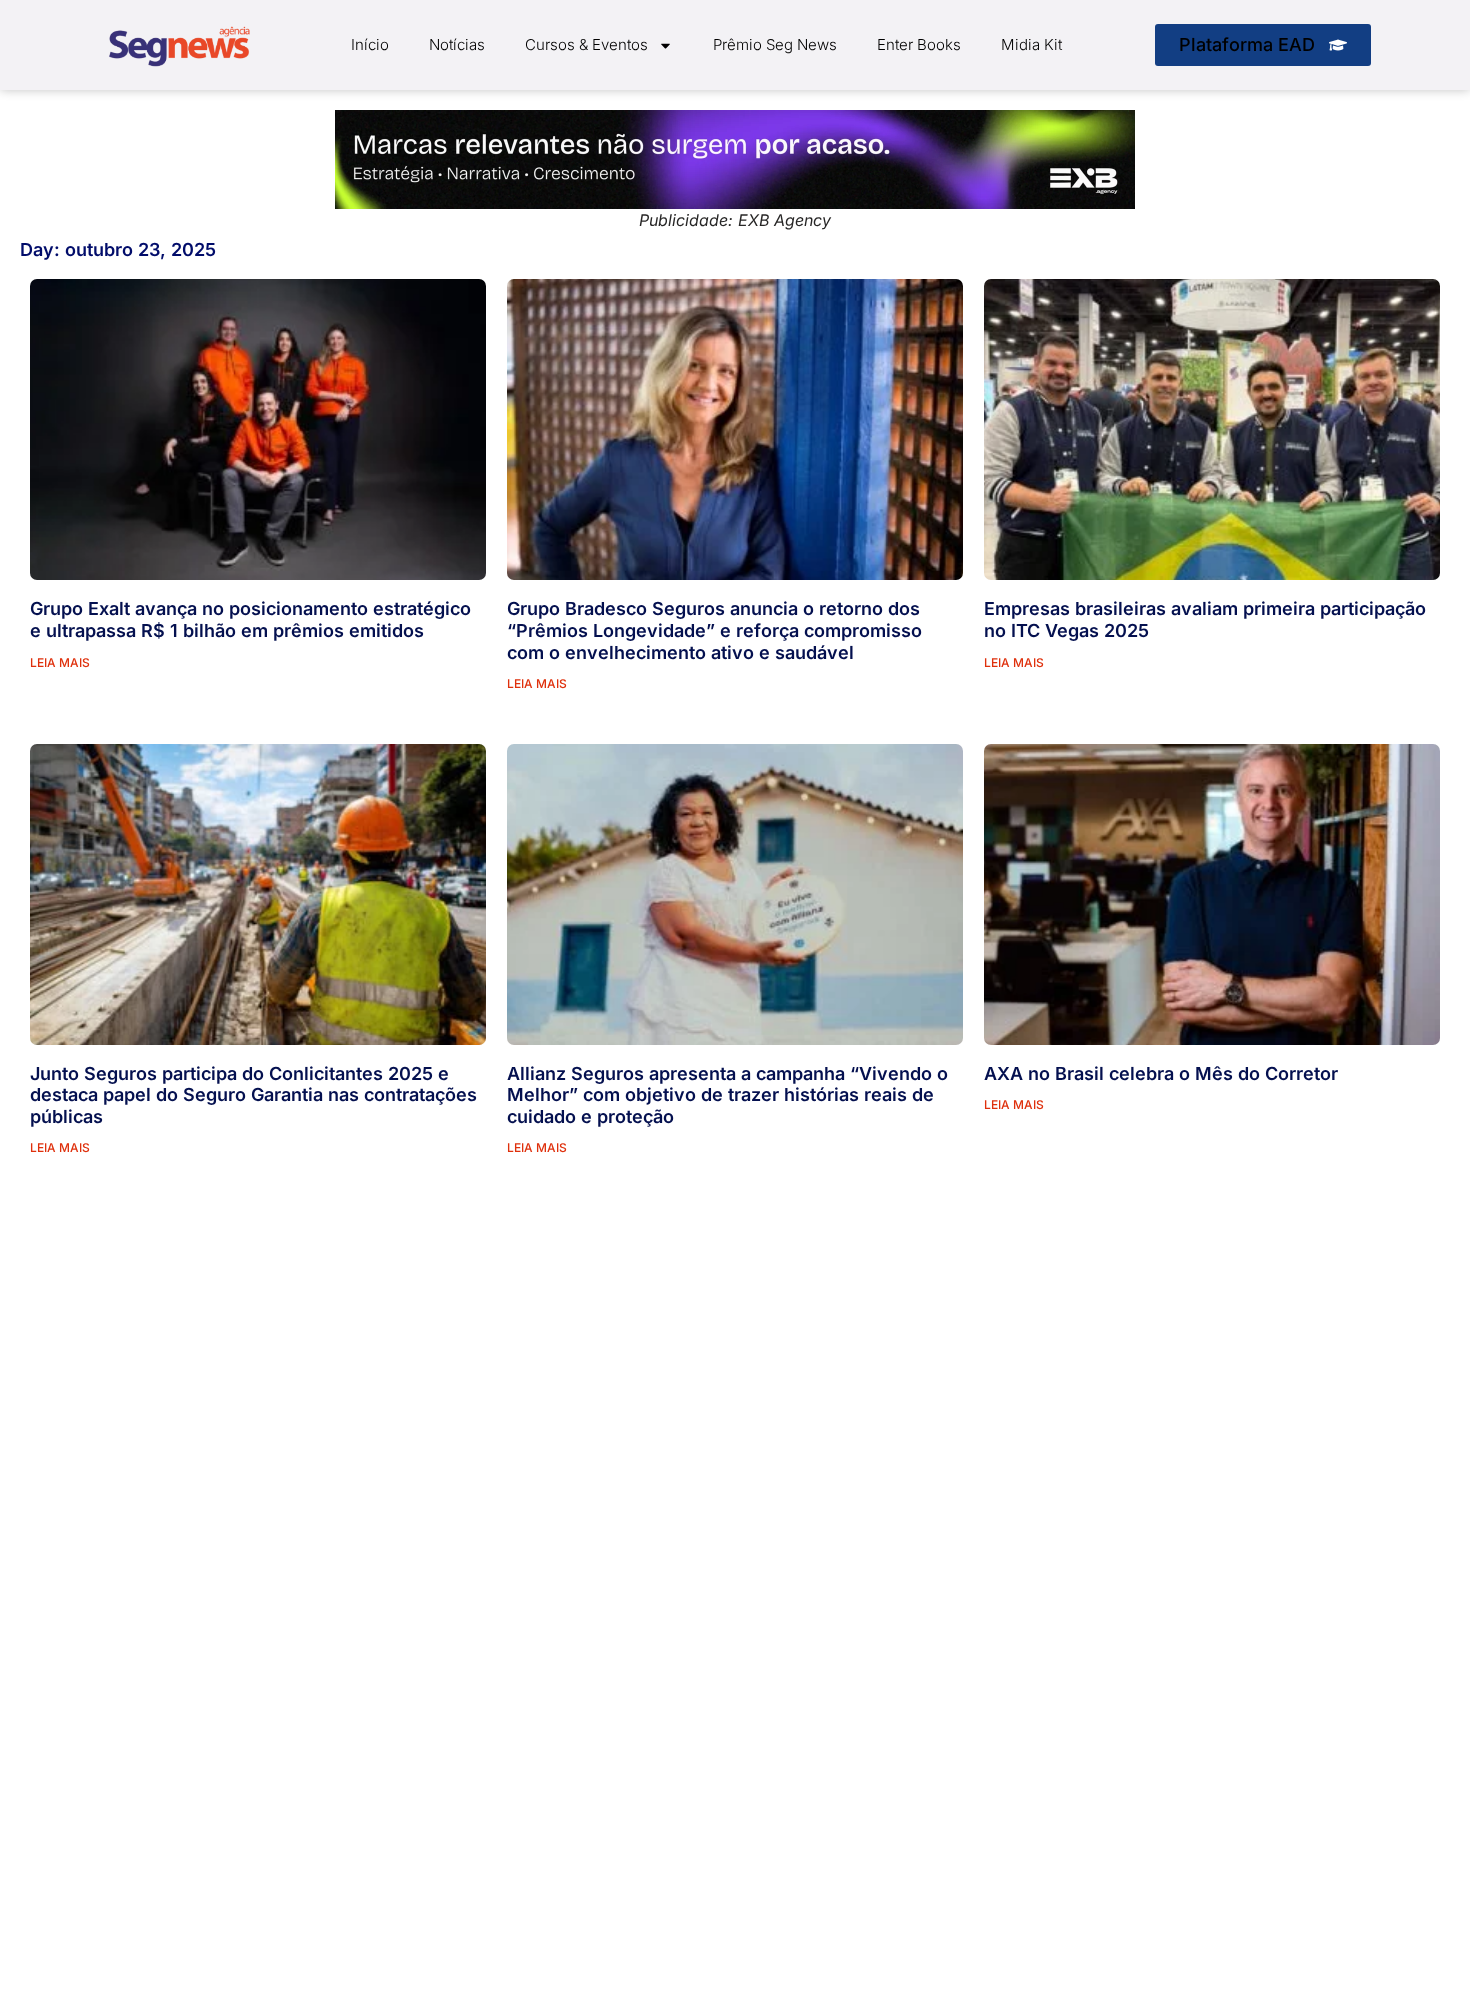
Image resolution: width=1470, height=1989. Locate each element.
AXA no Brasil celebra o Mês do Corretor (1161, 1073)
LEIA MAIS (60, 662)
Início (370, 44)
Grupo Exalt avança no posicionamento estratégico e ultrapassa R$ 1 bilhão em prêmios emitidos (250, 619)
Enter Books (919, 44)
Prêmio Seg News (775, 44)
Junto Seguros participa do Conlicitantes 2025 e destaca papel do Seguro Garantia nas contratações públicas (253, 1095)
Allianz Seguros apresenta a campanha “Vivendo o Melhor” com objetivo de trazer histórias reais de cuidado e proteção (727, 1095)
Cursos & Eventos (586, 44)
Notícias (457, 44)
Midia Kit (1031, 44)
